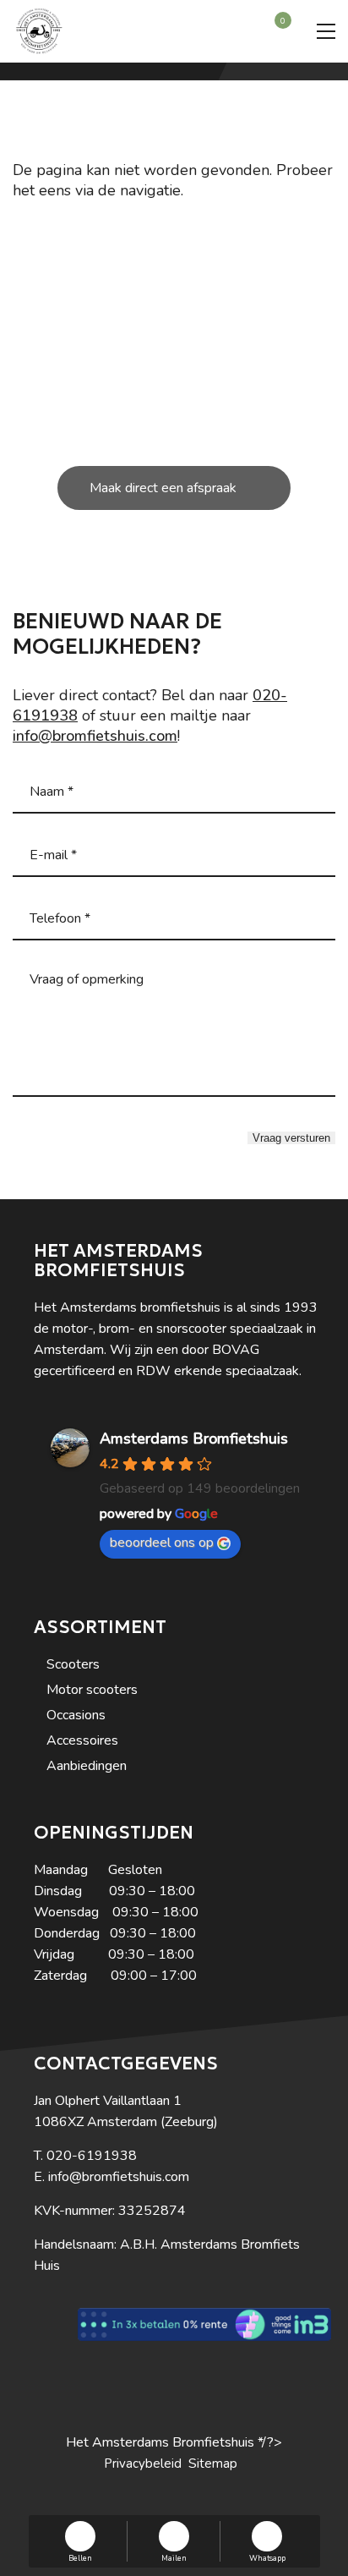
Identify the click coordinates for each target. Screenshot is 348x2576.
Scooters (73, 1664)
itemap (217, 2464)
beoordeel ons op (162, 1543)
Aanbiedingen (87, 1766)
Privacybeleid (143, 2464)
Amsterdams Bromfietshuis (194, 1439)
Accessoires (82, 1740)
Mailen (174, 2557)
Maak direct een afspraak (163, 488)
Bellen (80, 2557)
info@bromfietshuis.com (95, 736)
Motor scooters (92, 1690)
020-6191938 (92, 2156)
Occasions (76, 1715)
